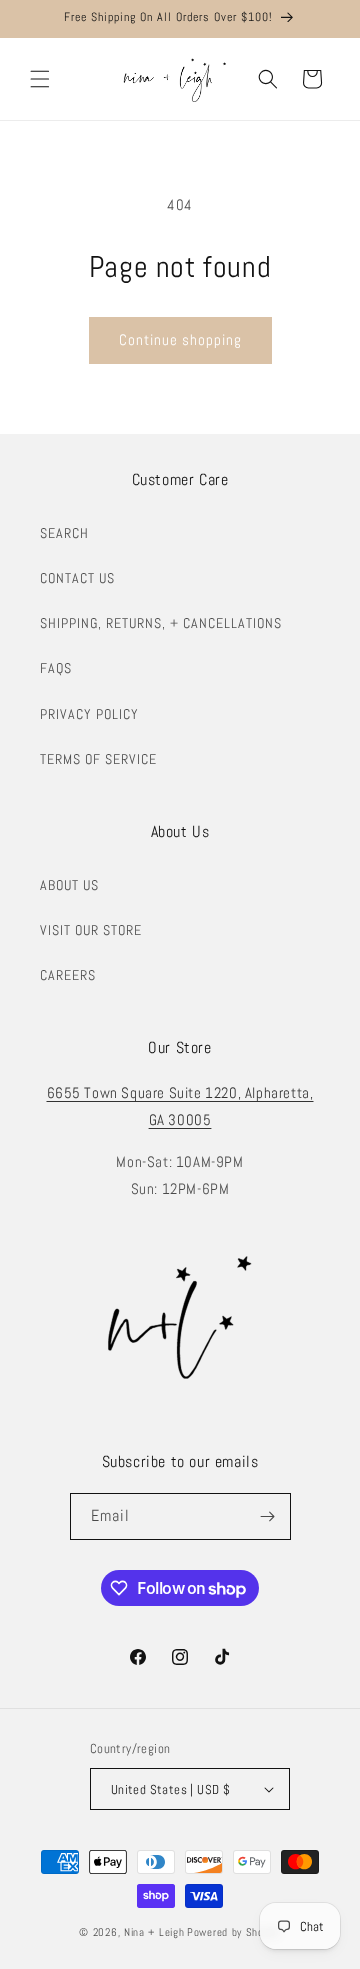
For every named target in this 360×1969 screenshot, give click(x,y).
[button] (40, 79)
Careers (68, 975)
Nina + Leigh (154, 1932)
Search (64, 533)
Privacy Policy (89, 714)
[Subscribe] (268, 1516)
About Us (69, 885)
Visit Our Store (91, 930)
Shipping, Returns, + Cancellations (161, 623)
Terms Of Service (98, 759)
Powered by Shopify (234, 1932)
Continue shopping (180, 339)
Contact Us (77, 578)
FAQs (56, 668)
